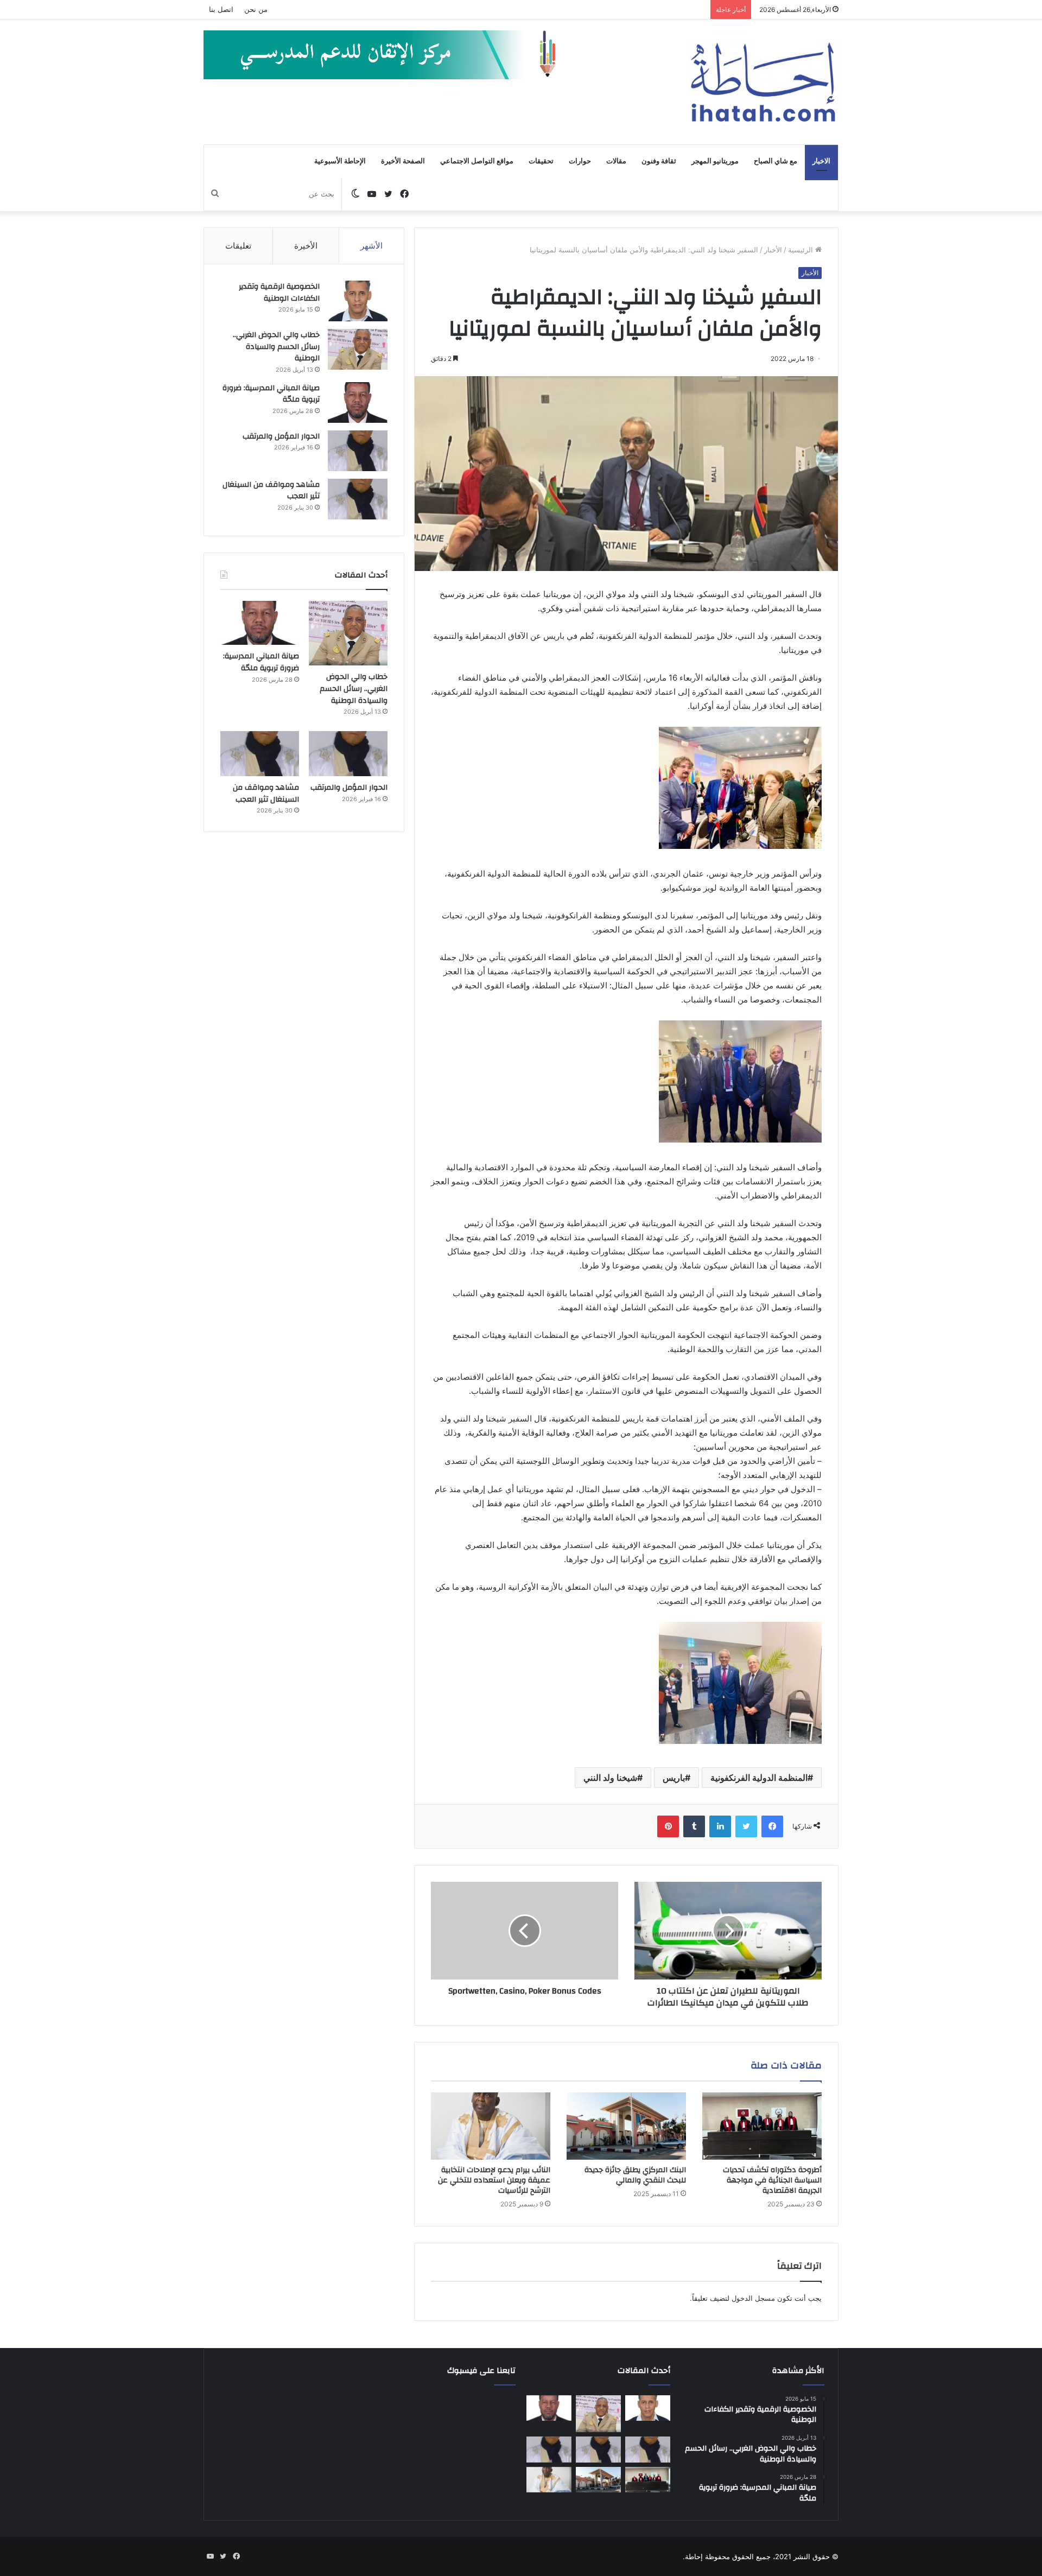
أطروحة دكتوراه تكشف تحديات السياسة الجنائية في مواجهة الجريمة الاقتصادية (772, 2180)
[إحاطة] (763, 82)
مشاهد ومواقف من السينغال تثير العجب (271, 491)
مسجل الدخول (753, 2298)
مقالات (616, 161)
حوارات (580, 161)
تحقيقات (541, 161)
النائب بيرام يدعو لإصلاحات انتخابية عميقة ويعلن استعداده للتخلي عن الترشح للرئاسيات (494, 2180)
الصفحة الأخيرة (403, 161)
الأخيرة (306, 246)
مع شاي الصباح (776, 161)
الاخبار (821, 161)
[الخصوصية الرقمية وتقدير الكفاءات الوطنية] (358, 301)
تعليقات (238, 246)
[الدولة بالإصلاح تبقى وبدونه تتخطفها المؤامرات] (549, 2450)
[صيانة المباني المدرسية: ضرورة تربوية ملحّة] (358, 402)
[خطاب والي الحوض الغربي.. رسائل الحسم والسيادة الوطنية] (358, 349)
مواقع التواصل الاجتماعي (477, 161)
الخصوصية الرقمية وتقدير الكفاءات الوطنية (279, 293)
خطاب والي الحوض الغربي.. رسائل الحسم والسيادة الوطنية (276, 347)
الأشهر (371, 246)
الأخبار (773, 250)
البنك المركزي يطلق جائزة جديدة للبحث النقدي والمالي (635, 2175)
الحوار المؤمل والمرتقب (281, 436)
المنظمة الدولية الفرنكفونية (759, 1778)
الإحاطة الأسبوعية (340, 161)
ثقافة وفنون (659, 161)
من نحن (256, 9)
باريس (674, 1778)
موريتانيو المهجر (715, 161)
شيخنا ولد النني (610, 1778)
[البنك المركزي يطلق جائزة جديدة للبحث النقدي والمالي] (626, 2126)
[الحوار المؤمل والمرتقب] (358, 451)
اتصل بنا (221, 9)
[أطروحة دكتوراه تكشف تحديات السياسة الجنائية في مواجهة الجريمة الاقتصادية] (762, 2126)
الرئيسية (802, 250)
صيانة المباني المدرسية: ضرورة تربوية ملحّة (271, 394)
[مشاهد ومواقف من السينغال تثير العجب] (358, 499)
